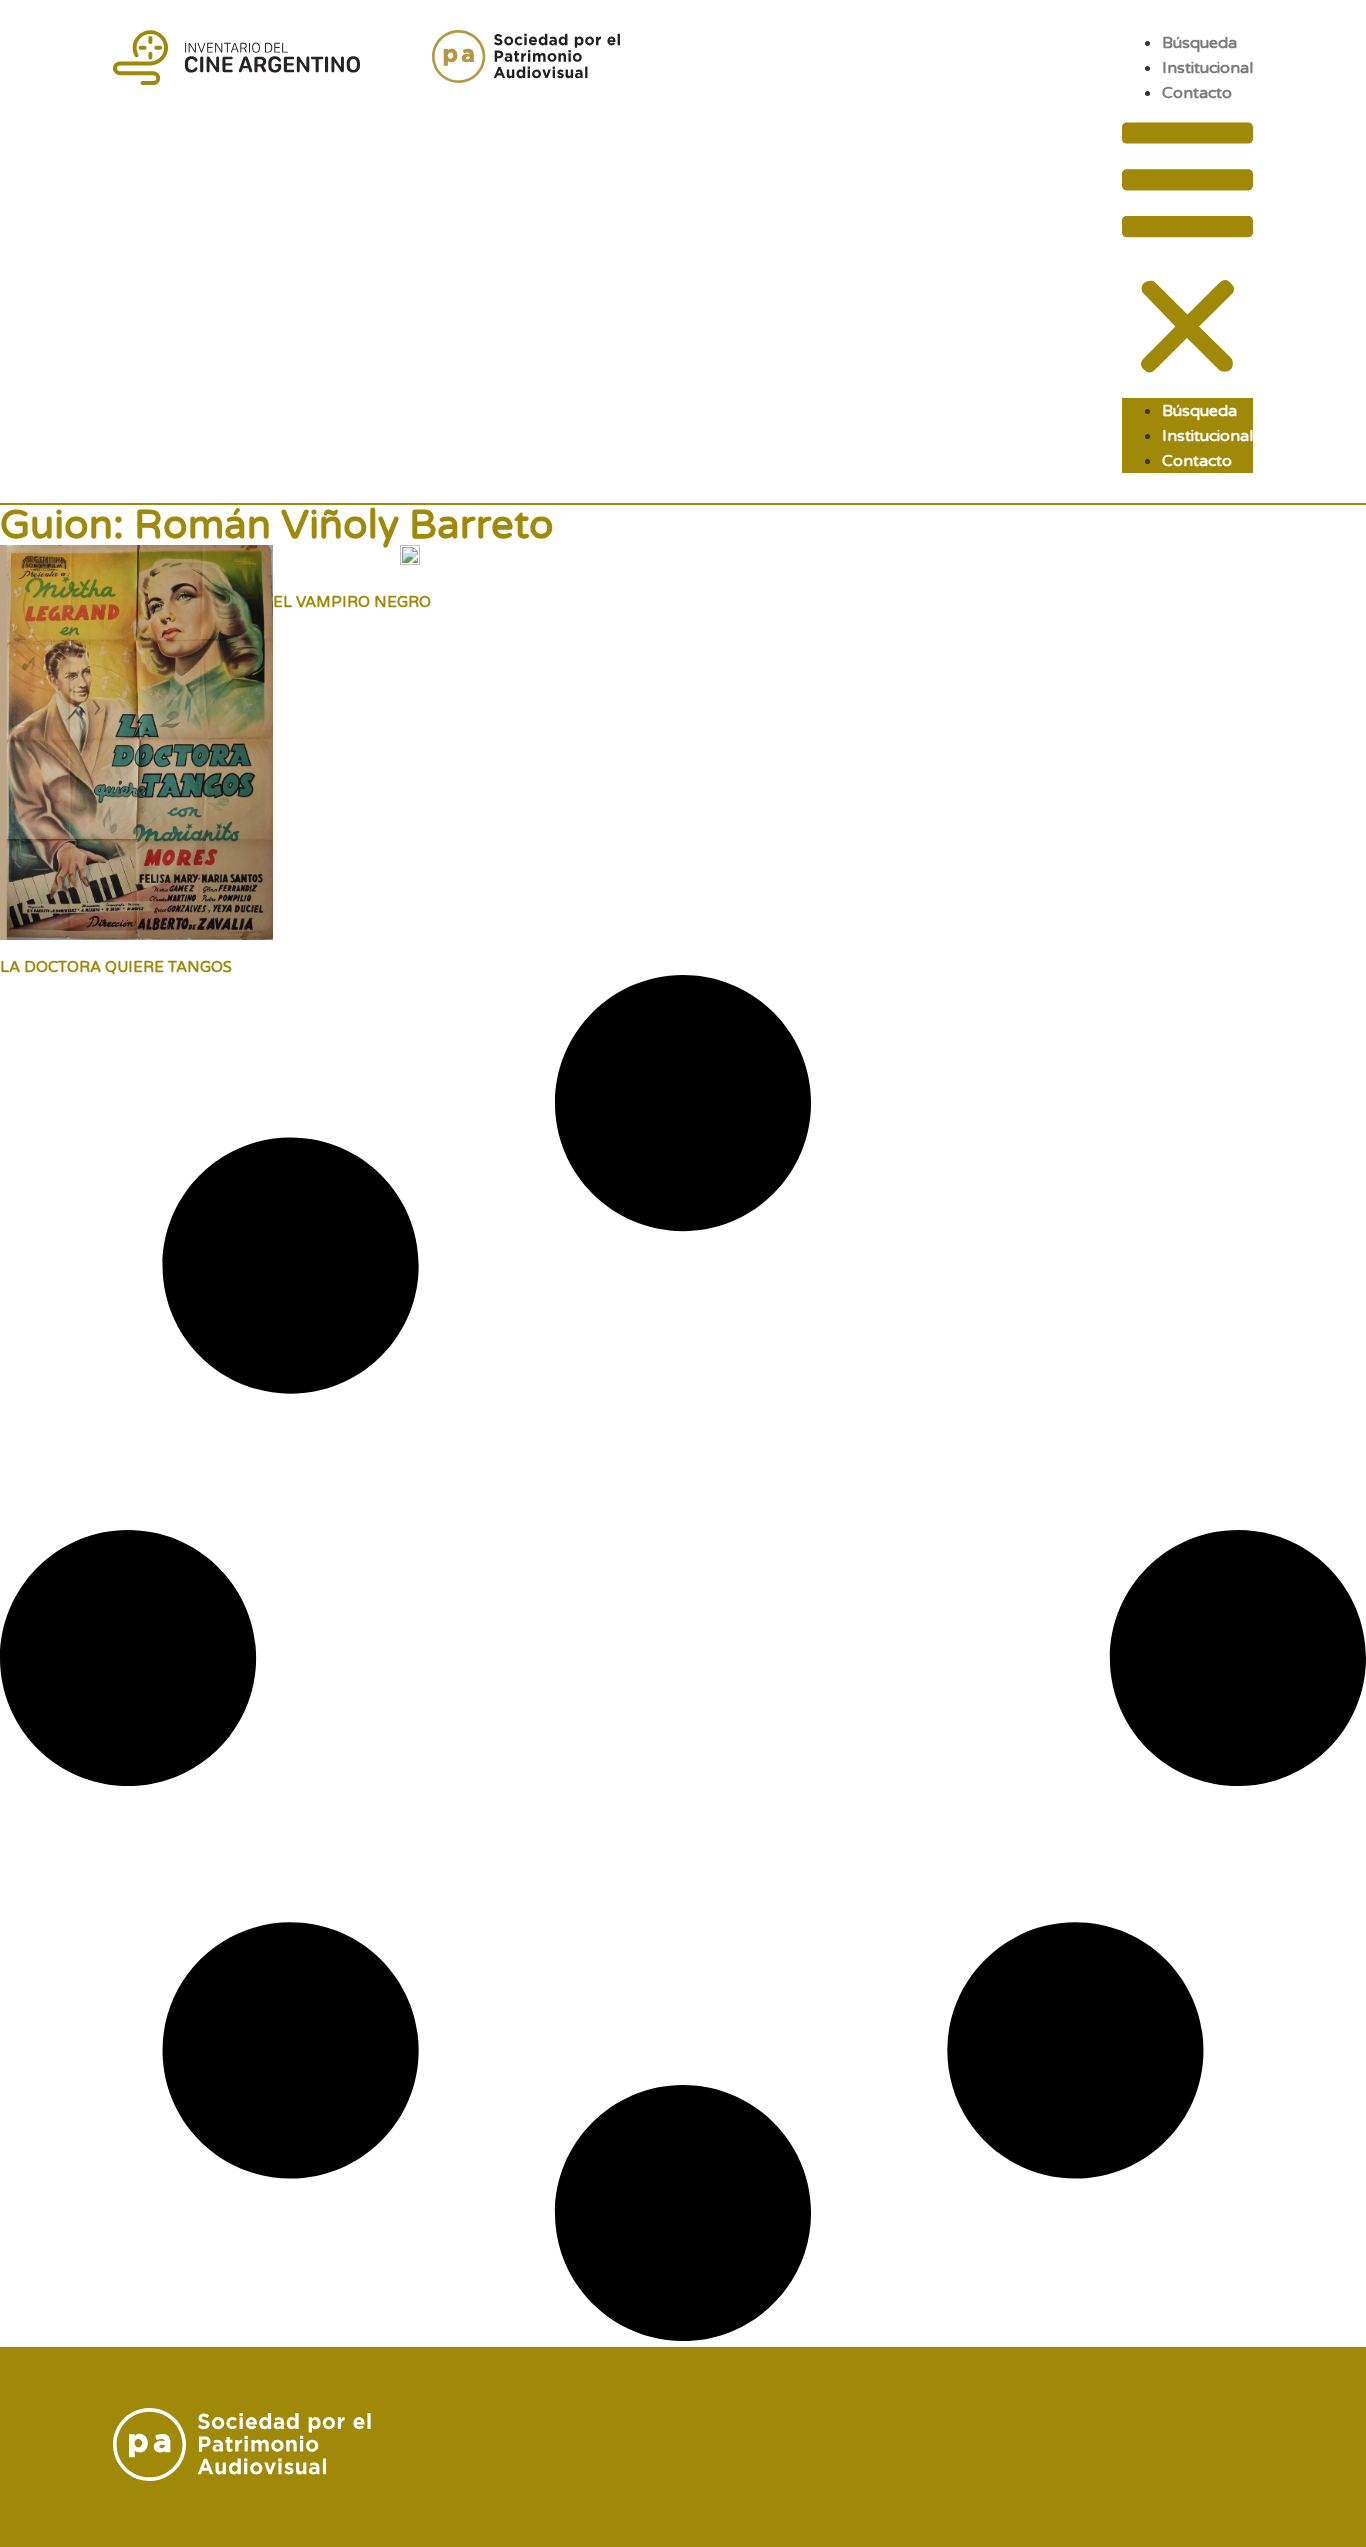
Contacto (1197, 93)
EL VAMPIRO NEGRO (352, 602)
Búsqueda (1199, 43)
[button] (1187, 251)
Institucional (1207, 68)
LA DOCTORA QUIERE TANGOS (116, 967)
